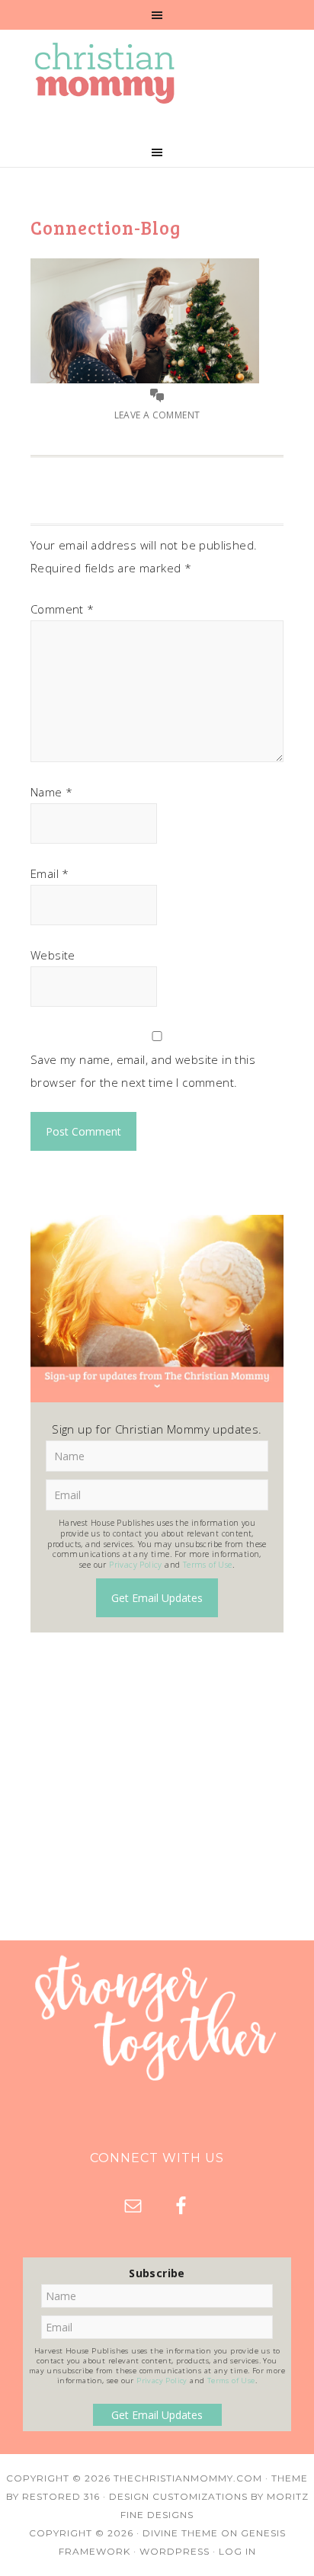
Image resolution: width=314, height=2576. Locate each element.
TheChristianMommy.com (188, 2478)
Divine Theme (180, 2533)
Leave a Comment (157, 415)
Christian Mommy (157, 73)
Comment (62, 609)
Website (53, 955)
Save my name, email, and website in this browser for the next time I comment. (143, 1071)
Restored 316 (61, 2496)
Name (51, 792)
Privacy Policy (136, 1565)
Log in (237, 2551)
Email (50, 873)
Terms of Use (208, 1565)
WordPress (175, 2551)
